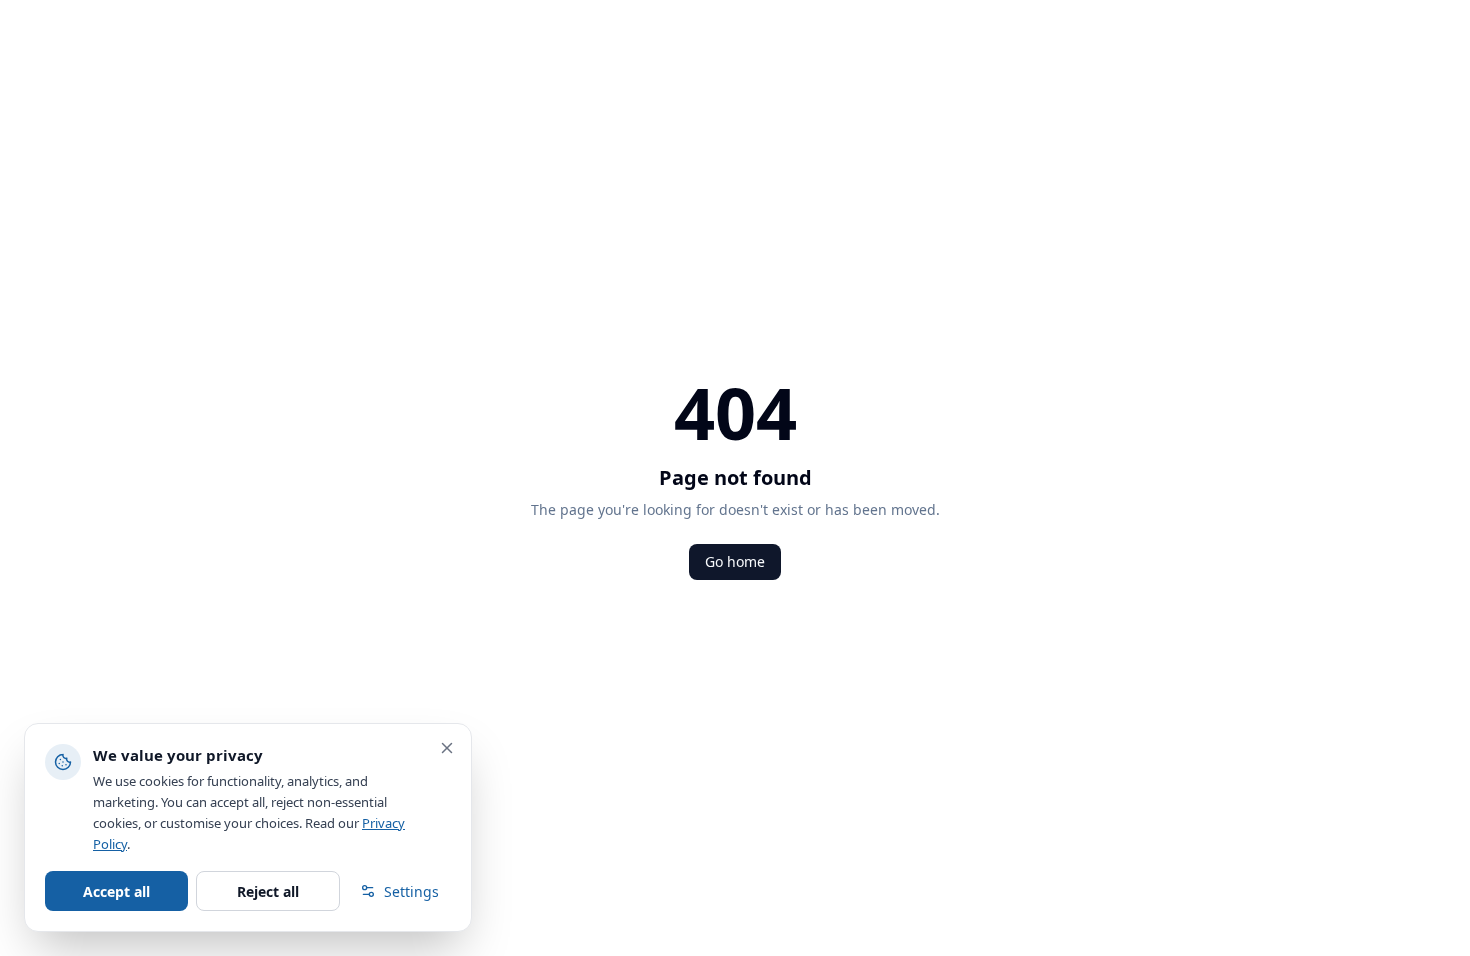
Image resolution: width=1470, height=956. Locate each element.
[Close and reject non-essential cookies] (447, 748)
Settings (411, 891)
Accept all (116, 891)
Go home (735, 561)
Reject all (268, 891)
